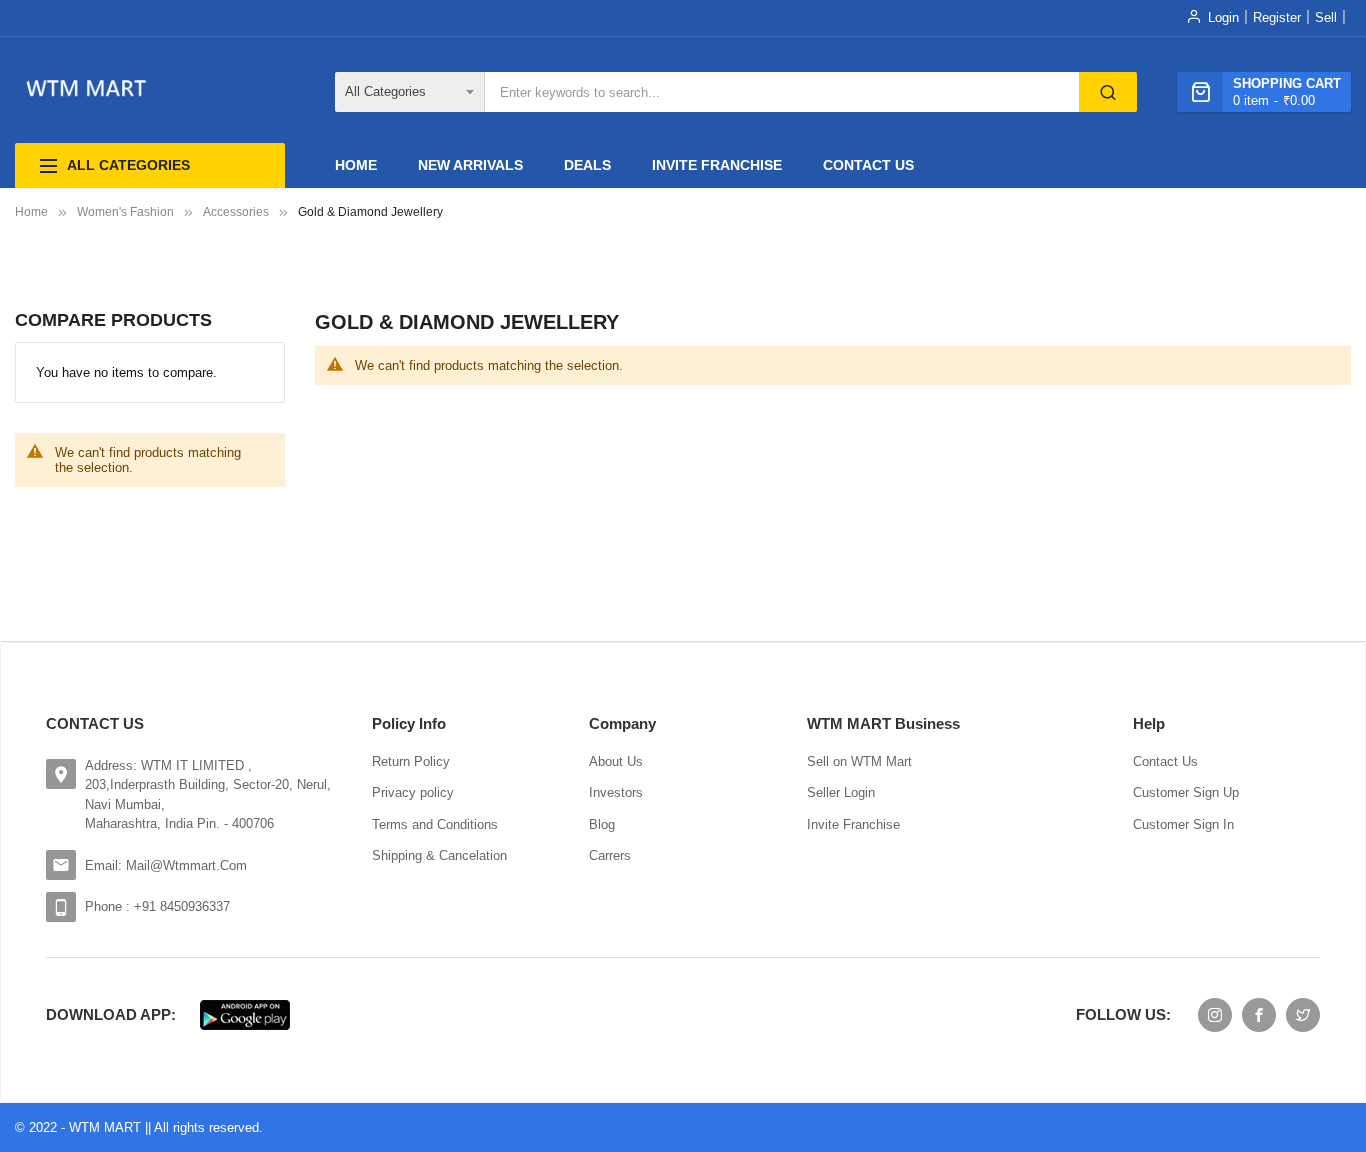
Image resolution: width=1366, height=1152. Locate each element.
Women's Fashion (125, 212)
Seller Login (841, 792)
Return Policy (411, 761)
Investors (616, 792)
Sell (1326, 17)
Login (1223, 17)
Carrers (610, 855)
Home (31, 212)
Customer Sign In (1183, 824)
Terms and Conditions (435, 824)
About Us (616, 761)
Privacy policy (413, 792)
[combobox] (782, 92)
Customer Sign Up (1186, 792)
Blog (602, 824)
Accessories (236, 212)
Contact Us (1165, 761)
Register (1277, 17)
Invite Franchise (853, 824)
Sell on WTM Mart (859, 761)
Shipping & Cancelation (439, 855)
